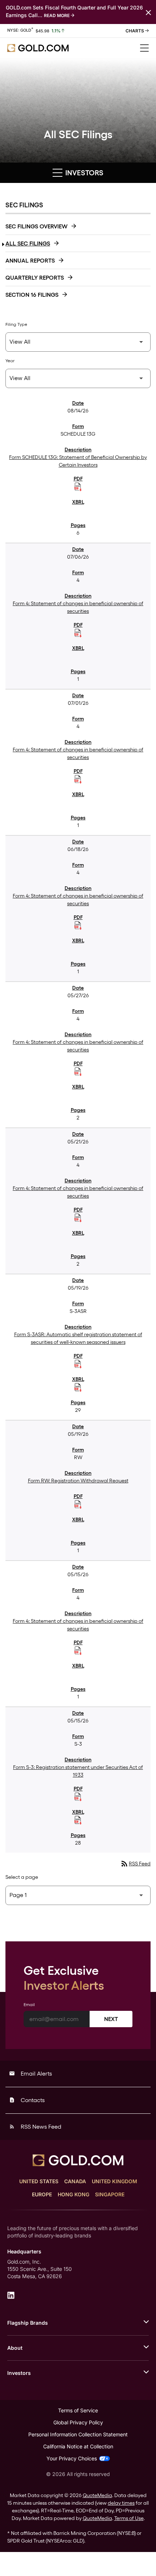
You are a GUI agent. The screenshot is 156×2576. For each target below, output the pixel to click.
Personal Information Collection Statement (78, 2434)
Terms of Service (78, 2410)
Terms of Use (129, 2518)
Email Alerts (30, 2074)
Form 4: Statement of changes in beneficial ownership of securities (78, 607)
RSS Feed (135, 1864)
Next (111, 2019)
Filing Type (16, 324)
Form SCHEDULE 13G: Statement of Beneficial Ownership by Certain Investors (78, 461)
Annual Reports (30, 261)
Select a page (22, 1877)
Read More (57, 15)
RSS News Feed (35, 2127)
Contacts (27, 2100)
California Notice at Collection (78, 2446)
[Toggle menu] (144, 48)
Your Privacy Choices (72, 2458)
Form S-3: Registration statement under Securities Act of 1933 (78, 1771)
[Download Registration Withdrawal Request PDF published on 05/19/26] (78, 1505)
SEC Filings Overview (36, 226)
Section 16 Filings (32, 295)
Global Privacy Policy (78, 2422)
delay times (121, 2503)
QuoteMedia (97, 2495)
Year (10, 361)
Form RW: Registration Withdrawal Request (78, 1481)
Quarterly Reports (35, 278)
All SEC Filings (28, 243)
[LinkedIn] (11, 2295)
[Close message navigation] (148, 12)
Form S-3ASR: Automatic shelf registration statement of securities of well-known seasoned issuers (78, 1338)
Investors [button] (83, 173)
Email (29, 2005)
